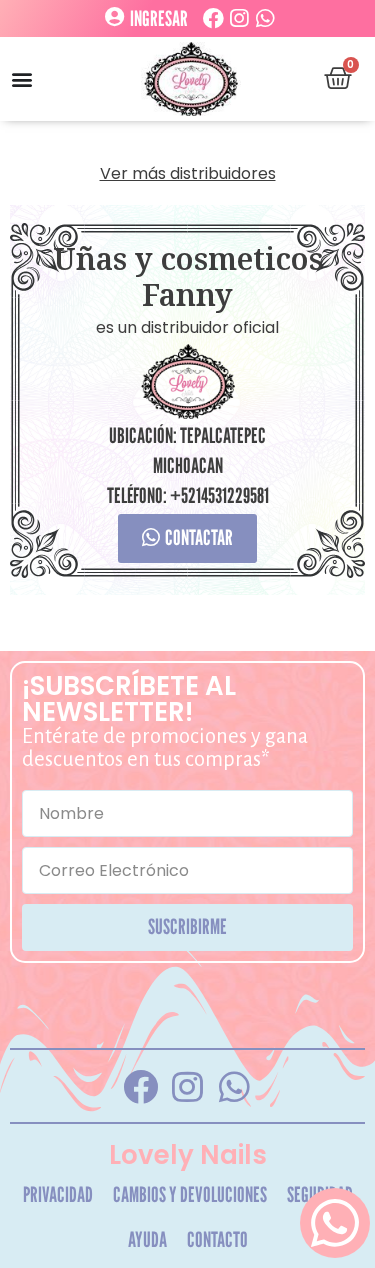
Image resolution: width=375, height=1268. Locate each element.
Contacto (217, 1239)
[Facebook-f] (141, 1086)
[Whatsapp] (265, 18)
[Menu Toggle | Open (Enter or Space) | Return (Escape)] (22, 79)
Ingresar (159, 19)
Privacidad (58, 1194)
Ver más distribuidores (188, 173)
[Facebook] (213, 18)
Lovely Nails (188, 1155)
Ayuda (147, 1239)
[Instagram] (239, 18)
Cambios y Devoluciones (190, 1194)
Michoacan (188, 465)
